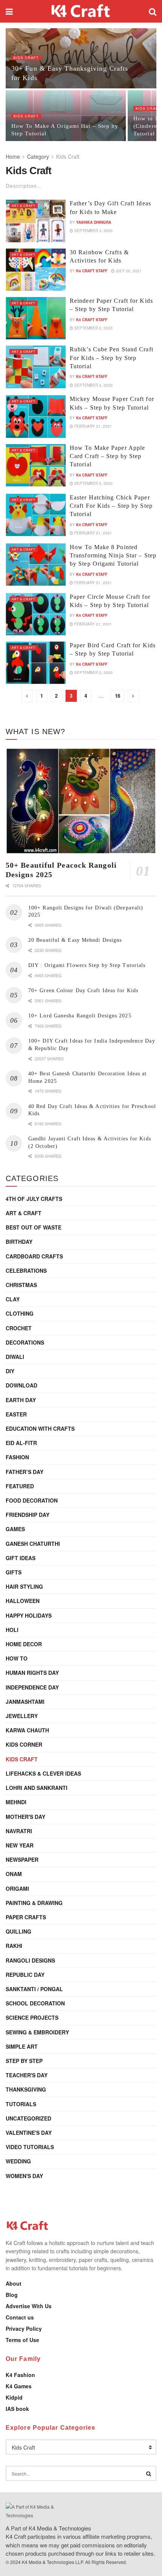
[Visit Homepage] (81, 11)
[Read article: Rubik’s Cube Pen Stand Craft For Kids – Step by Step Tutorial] (36, 367)
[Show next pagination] (133, 696)
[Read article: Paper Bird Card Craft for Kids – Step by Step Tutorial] (36, 663)
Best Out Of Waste (34, 1227)
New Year (20, 1845)
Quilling (18, 1931)
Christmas (21, 1285)
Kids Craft (26, 58)
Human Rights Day (32, 1673)
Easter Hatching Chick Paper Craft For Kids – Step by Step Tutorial (111, 506)
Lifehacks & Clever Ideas (43, 1773)
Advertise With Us (29, 2306)
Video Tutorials (30, 2147)
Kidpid (14, 2397)
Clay (13, 1299)
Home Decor (24, 1644)
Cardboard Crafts (34, 1256)
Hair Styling (24, 1586)
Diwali (15, 1357)
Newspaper (22, 1860)
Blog (12, 2295)
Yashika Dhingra (94, 222)
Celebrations (26, 1271)
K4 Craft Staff (92, 271)
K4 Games (19, 2386)
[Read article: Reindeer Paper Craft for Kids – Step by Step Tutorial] (36, 318)
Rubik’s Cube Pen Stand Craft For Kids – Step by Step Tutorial (112, 358)
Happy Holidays (29, 1615)
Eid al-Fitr (21, 1443)
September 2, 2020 (93, 328)
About (14, 2283)
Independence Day (32, 1687)
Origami (17, 1888)
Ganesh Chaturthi (33, 1544)
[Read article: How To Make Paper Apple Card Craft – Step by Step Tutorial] (36, 465)
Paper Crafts (26, 1917)
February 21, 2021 (92, 426)
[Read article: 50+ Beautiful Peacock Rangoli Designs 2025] (81, 801)
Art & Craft (24, 206)
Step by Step (24, 2061)
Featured (20, 1486)
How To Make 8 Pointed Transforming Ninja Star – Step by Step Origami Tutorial (113, 556)
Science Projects (32, 2017)
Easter (16, 1414)
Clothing (20, 1313)
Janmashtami (25, 1702)
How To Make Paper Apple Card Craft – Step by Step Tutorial (107, 456)
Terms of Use (22, 2340)
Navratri (19, 1831)
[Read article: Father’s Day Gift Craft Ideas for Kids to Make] (36, 221)
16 (118, 696)
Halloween (23, 1601)
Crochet (19, 1328)
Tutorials (21, 2104)
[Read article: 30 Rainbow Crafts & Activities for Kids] (36, 270)
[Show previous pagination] (27, 696)
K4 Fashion (20, 2375)
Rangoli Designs (30, 1960)
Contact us (20, 2317)
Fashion (17, 1457)
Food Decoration (32, 1500)
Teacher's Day (27, 2075)
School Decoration (35, 2003)
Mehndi (16, 1802)
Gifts (14, 1572)
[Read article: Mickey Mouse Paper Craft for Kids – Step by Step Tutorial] (36, 416)
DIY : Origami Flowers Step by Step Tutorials (87, 965)
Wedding (18, 2161)
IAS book (17, 2409)
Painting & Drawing (34, 1903)
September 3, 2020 (93, 231)
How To (17, 1658)
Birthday (19, 1242)
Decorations (25, 1342)
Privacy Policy (24, 2329)
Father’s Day (24, 1472)
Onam (14, 1874)
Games (15, 1529)
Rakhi (14, 1946)
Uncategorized (28, 2118)
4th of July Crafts (34, 1199)
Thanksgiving (26, 2089)
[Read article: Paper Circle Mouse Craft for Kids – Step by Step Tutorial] (36, 614)
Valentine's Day (29, 2133)
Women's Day (24, 2176)
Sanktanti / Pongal (34, 1989)
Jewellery (22, 1716)
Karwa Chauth (27, 1730)
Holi (12, 1630)
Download (21, 1385)
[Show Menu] (9, 11)
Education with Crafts (40, 1428)
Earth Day (21, 1400)
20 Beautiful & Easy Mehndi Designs (75, 940)
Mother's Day (25, 1817)
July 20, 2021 (128, 271)
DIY (10, 1371)
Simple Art (22, 2046)
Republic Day (25, 1975)
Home (13, 156)
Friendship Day (28, 1515)
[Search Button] (153, 11)
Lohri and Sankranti (37, 1788)
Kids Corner (24, 1744)
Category (38, 156)
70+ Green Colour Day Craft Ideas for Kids (83, 990)
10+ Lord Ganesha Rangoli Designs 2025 (80, 1016)
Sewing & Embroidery (37, 2032)
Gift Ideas (21, 1558)
